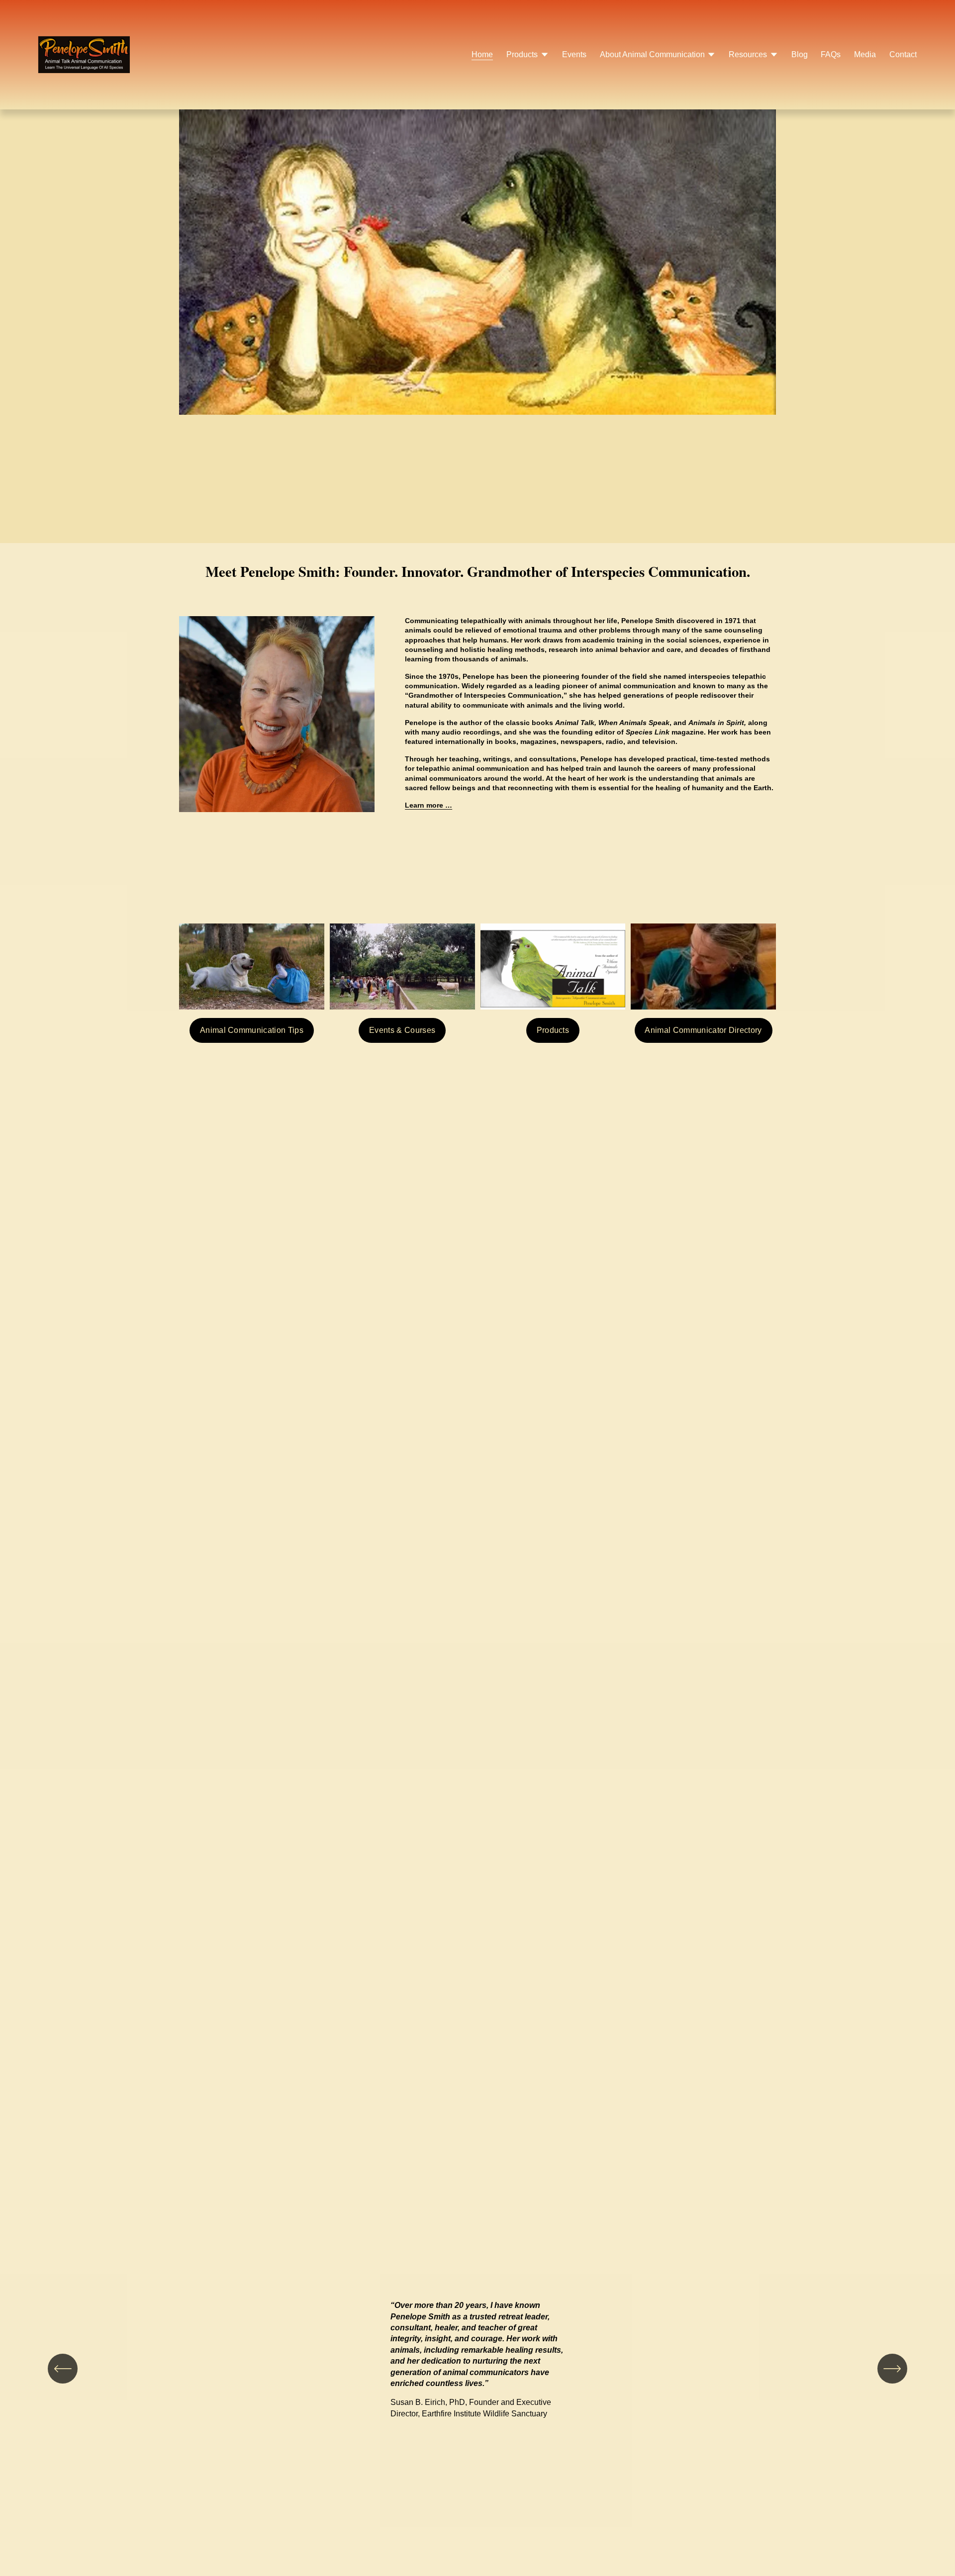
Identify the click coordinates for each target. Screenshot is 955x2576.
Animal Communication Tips (252, 1030)
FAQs (831, 54)
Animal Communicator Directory (703, 1030)
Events (574, 54)
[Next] (892, 2369)
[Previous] (63, 2369)
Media (865, 54)
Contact (903, 54)
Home (482, 54)
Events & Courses (402, 1030)
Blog (800, 54)
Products (553, 1030)
